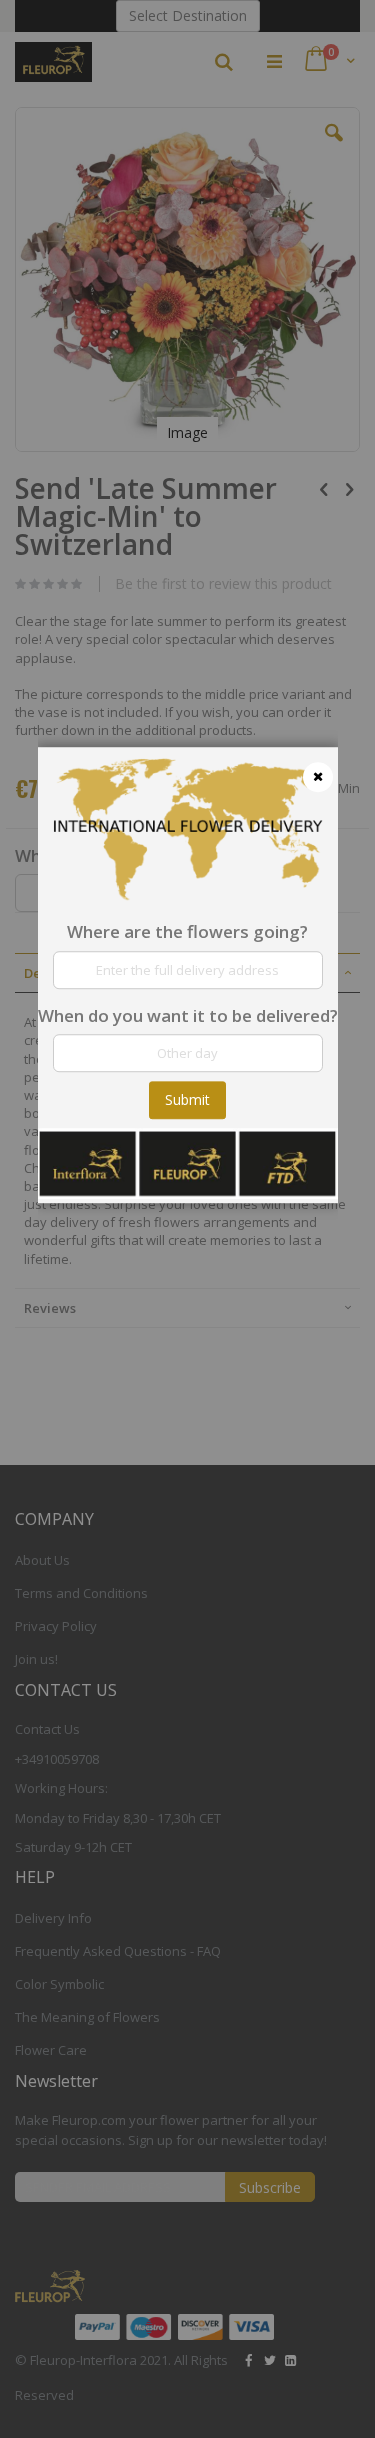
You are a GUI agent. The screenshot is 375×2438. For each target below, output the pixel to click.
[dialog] (188, 1219)
